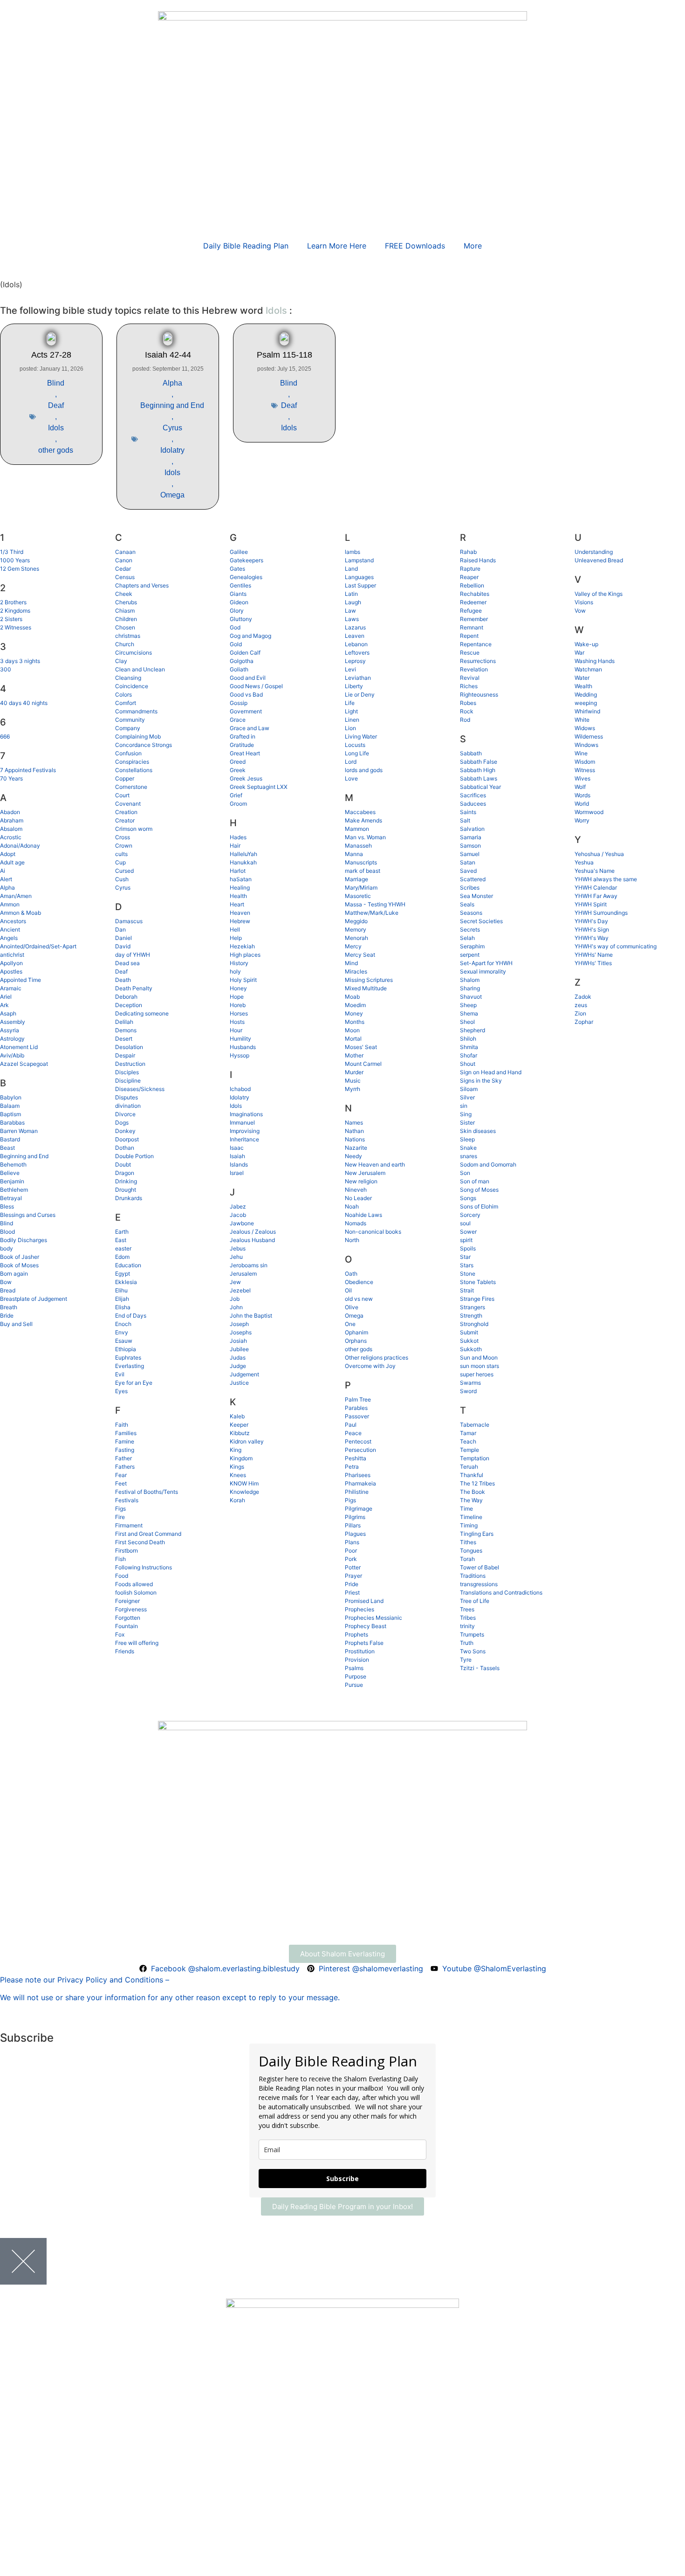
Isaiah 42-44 (168, 355)
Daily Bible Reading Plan (246, 246)
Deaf (56, 405)
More (473, 246)
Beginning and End (172, 405)
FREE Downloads (415, 246)
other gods (56, 450)
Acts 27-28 (51, 355)
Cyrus (172, 428)
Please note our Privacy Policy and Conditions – (85, 1980)
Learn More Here (337, 246)
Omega (172, 495)
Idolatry (172, 450)
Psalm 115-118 (284, 355)
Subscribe (342, 2179)
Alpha (172, 383)
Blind (56, 383)
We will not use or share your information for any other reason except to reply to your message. (170, 1997)
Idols (56, 428)
